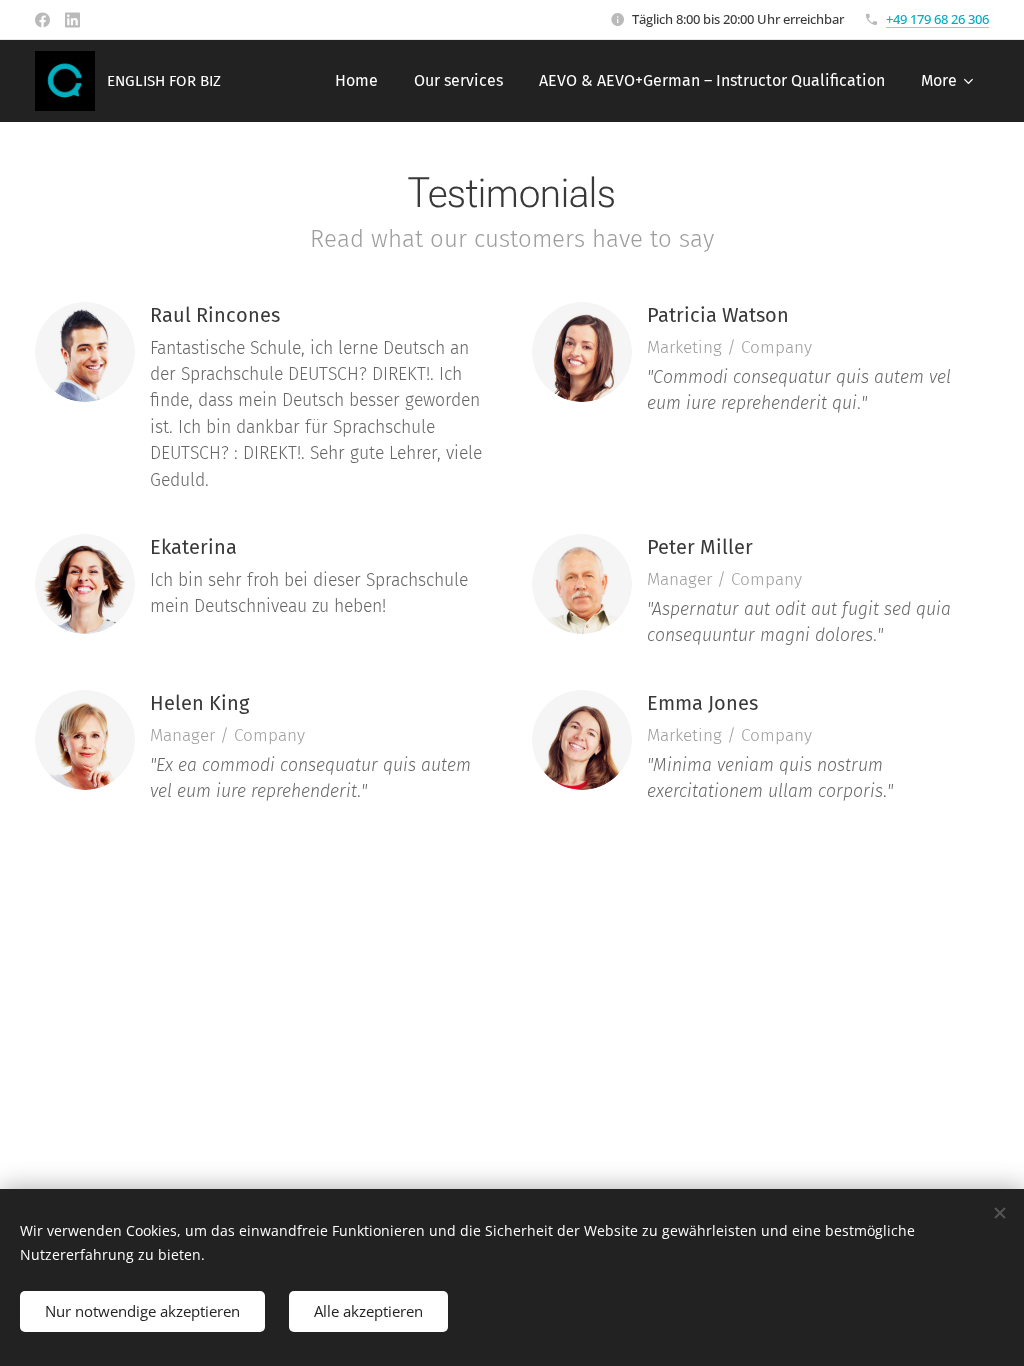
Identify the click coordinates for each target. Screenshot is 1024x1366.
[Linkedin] (72, 20)
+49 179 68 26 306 (937, 19)
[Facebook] (42, 20)
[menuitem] (356, 81)
